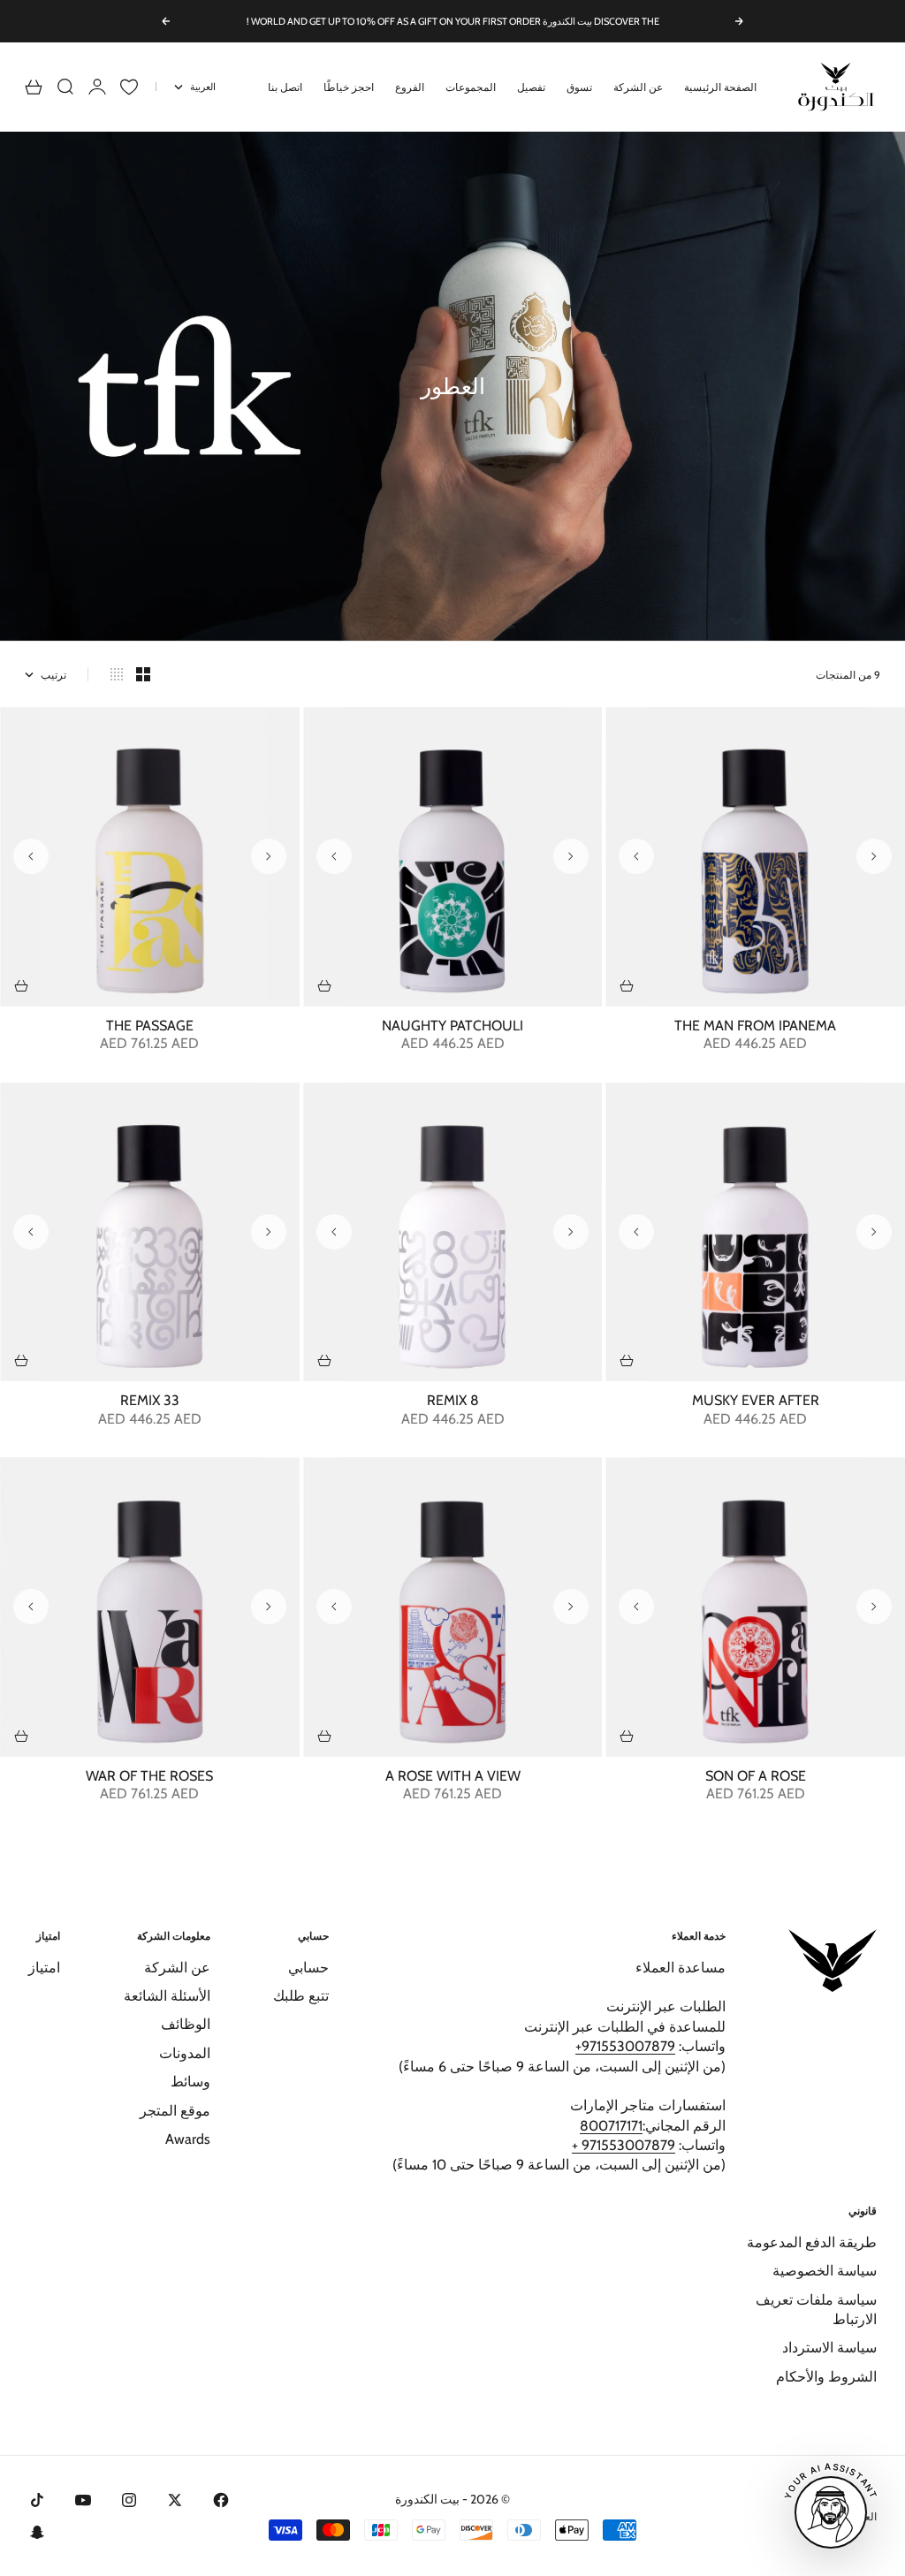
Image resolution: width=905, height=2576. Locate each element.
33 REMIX (150, 1402)
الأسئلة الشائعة (167, 1996)
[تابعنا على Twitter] (175, 2500)
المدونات (185, 2053)
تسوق (579, 87)
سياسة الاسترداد (829, 2348)
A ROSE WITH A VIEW (453, 1777)
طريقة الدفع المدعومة (812, 2242)
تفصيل (531, 87)
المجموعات (471, 87)
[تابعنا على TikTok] (37, 2500)
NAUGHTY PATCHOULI (452, 1027)
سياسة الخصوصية (825, 2271)
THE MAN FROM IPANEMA (755, 1027)
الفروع (410, 87)
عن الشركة (638, 87)
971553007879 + (624, 2145)
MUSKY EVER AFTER (756, 1402)
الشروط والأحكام (826, 2377)
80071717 (609, 2126)
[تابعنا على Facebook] (221, 2500)
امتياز (44, 1968)
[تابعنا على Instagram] (129, 2500)
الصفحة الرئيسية (720, 87)
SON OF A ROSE (756, 1777)
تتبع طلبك (301, 1996)
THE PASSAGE (150, 1027)
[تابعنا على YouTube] (83, 2500)
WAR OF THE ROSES (149, 1777)
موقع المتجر (175, 2111)
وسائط (190, 2082)
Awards (188, 2139)
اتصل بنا (285, 87)
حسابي (308, 1968)
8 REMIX (453, 1402)
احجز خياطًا (349, 87)
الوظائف (186, 2024)
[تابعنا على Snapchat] (37, 2532)
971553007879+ (625, 2046)
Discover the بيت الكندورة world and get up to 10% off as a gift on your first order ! (453, 21)
